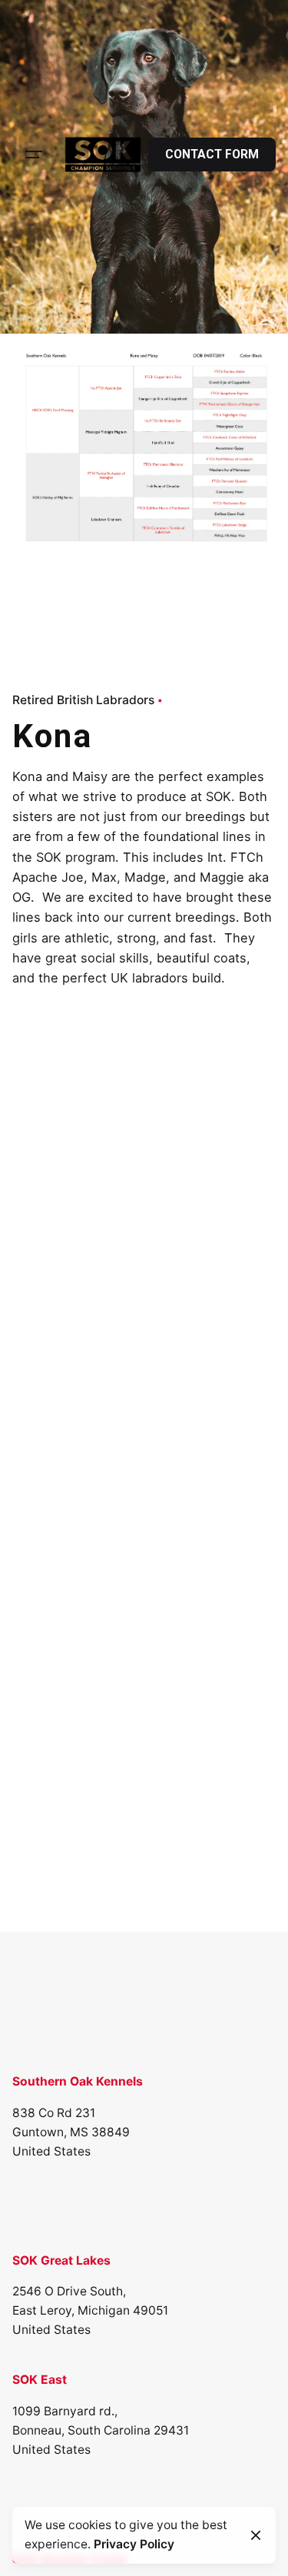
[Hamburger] (34, 155)
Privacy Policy (134, 2544)
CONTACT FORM (212, 155)
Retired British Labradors (83, 700)
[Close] (256, 2535)
